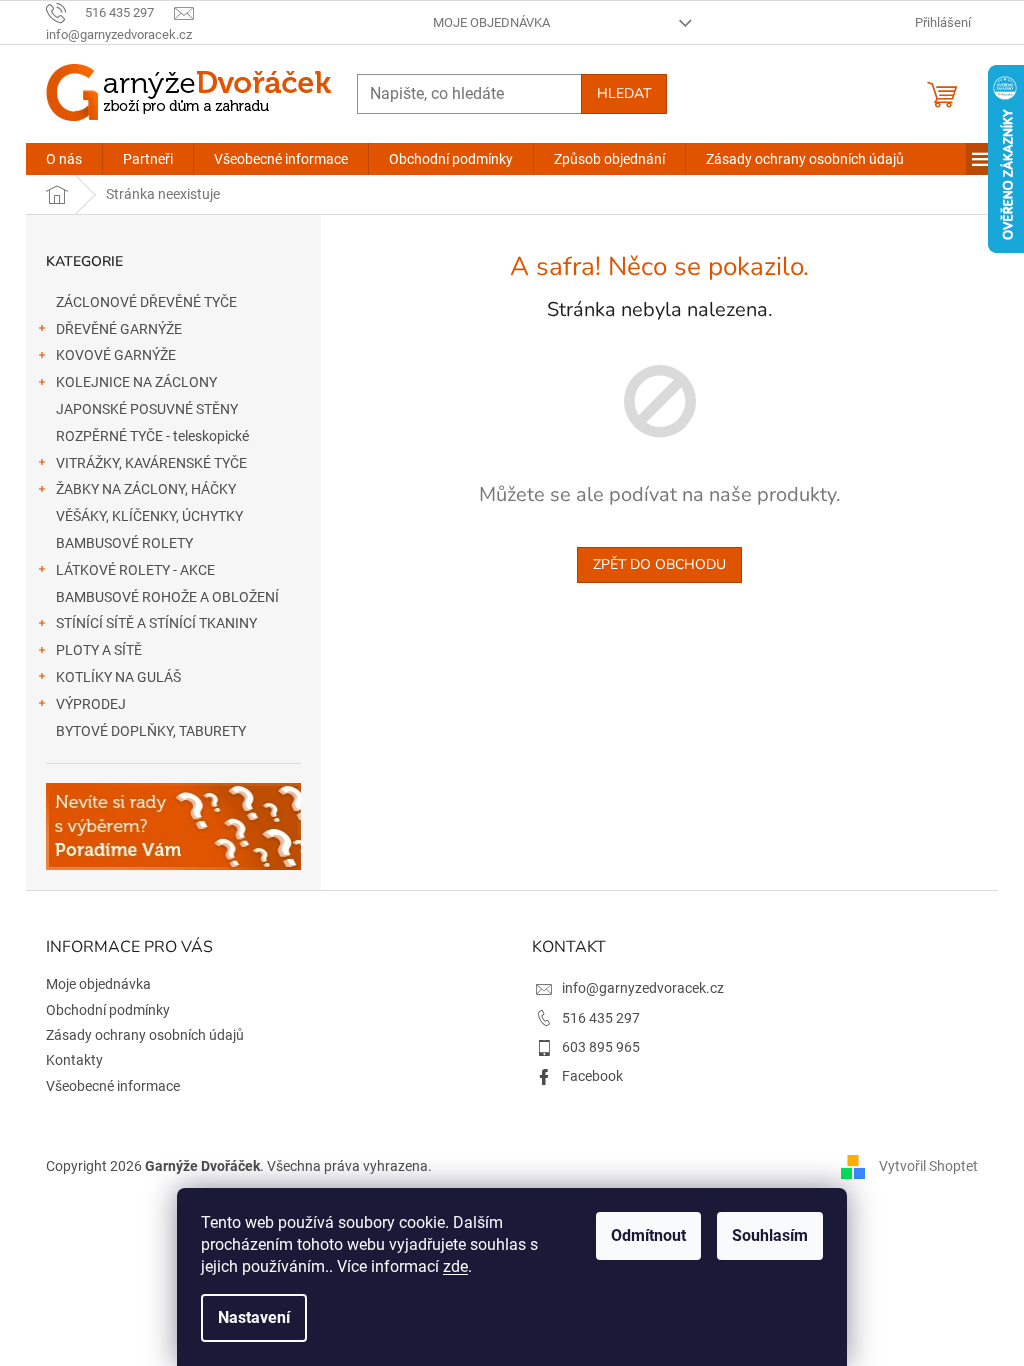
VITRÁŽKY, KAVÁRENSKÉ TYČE (151, 463)
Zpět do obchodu (659, 564)
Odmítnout (648, 1235)
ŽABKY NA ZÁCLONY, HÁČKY (146, 489)
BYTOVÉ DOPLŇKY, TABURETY (151, 731)
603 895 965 (601, 1047)
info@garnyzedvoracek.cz (643, 988)
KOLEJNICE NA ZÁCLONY (136, 382)
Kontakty (74, 1060)
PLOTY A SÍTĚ (99, 650)
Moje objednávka (491, 22)
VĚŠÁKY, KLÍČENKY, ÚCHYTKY (149, 516)
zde (455, 1266)
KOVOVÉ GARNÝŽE (116, 355)
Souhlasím (770, 1235)
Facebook (592, 1076)
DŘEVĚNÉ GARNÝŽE (119, 329)
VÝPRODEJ (91, 704)
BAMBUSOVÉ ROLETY (124, 543)
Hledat (624, 93)
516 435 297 (601, 1018)
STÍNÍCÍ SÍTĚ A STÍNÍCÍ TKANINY (156, 623)
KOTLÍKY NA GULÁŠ (118, 677)
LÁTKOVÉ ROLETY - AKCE (135, 570)
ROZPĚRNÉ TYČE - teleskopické (152, 436)
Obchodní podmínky (108, 1010)
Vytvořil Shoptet (928, 1165)
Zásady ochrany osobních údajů (145, 1035)
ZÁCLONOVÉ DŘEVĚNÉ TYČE (146, 302)
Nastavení (254, 1317)
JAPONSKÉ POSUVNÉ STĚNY (147, 409)
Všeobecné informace (113, 1086)
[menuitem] (64, 159)
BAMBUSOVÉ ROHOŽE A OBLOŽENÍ (167, 597)
